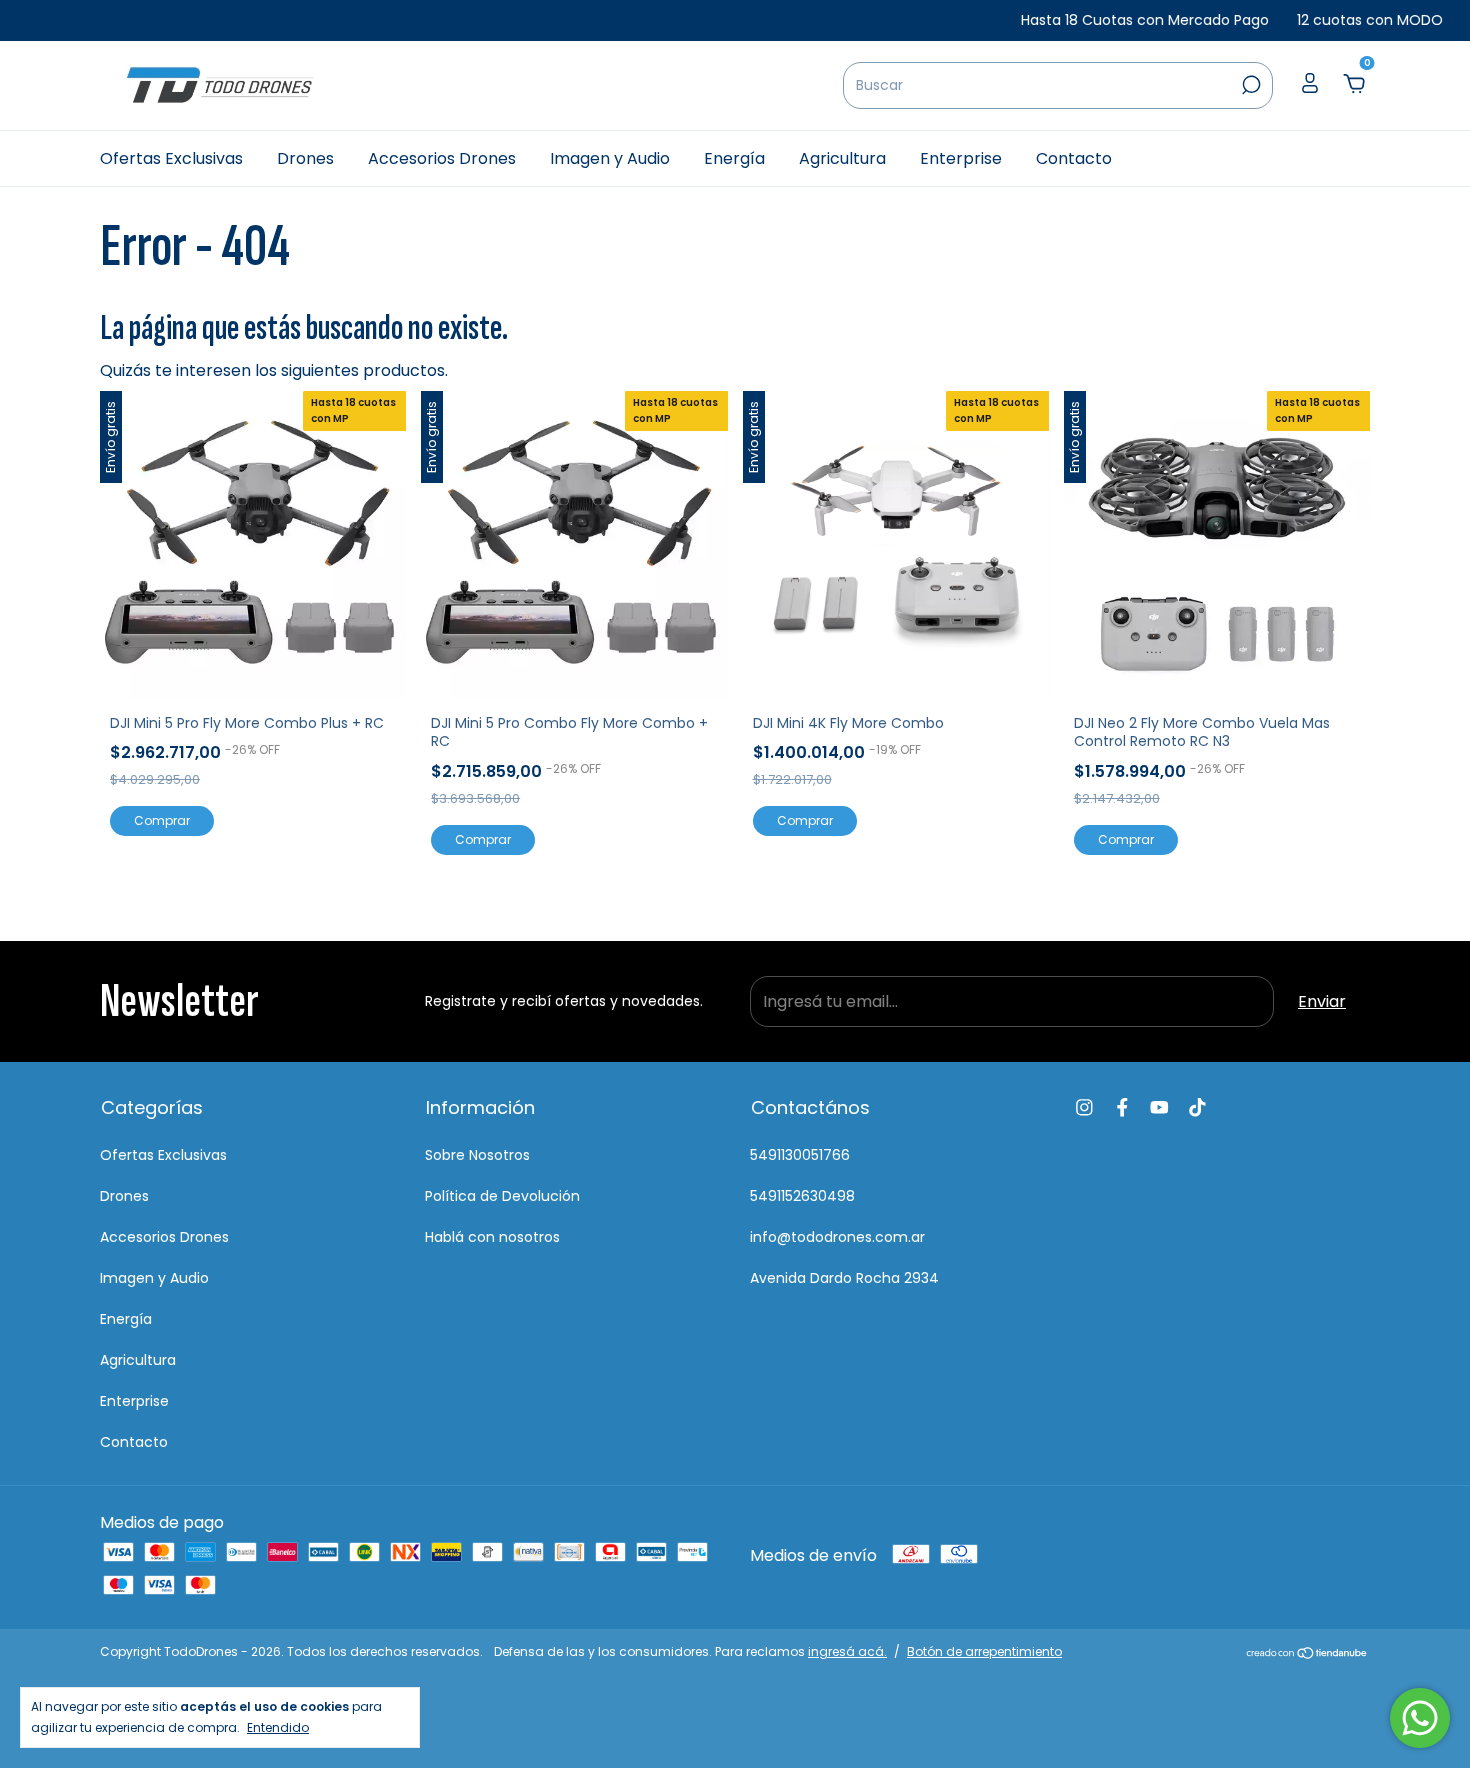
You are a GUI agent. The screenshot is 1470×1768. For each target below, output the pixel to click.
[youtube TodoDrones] (1159, 1107)
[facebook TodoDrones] (1122, 1107)
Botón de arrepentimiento (984, 1651)
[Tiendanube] (1307, 1654)
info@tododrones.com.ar (837, 1237)
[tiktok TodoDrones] (1197, 1107)
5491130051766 (800, 1155)
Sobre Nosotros (477, 1155)
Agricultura (842, 158)
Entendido (278, 1727)
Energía (734, 158)
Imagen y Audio (610, 158)
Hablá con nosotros (492, 1237)
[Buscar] (1249, 85)
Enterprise (961, 158)
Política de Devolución (502, 1196)
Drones (305, 158)
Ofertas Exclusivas (171, 158)
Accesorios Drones (442, 158)
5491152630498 (802, 1196)
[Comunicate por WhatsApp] (1420, 1718)
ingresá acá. (847, 1651)
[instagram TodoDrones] (1084, 1107)
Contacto (1074, 158)
